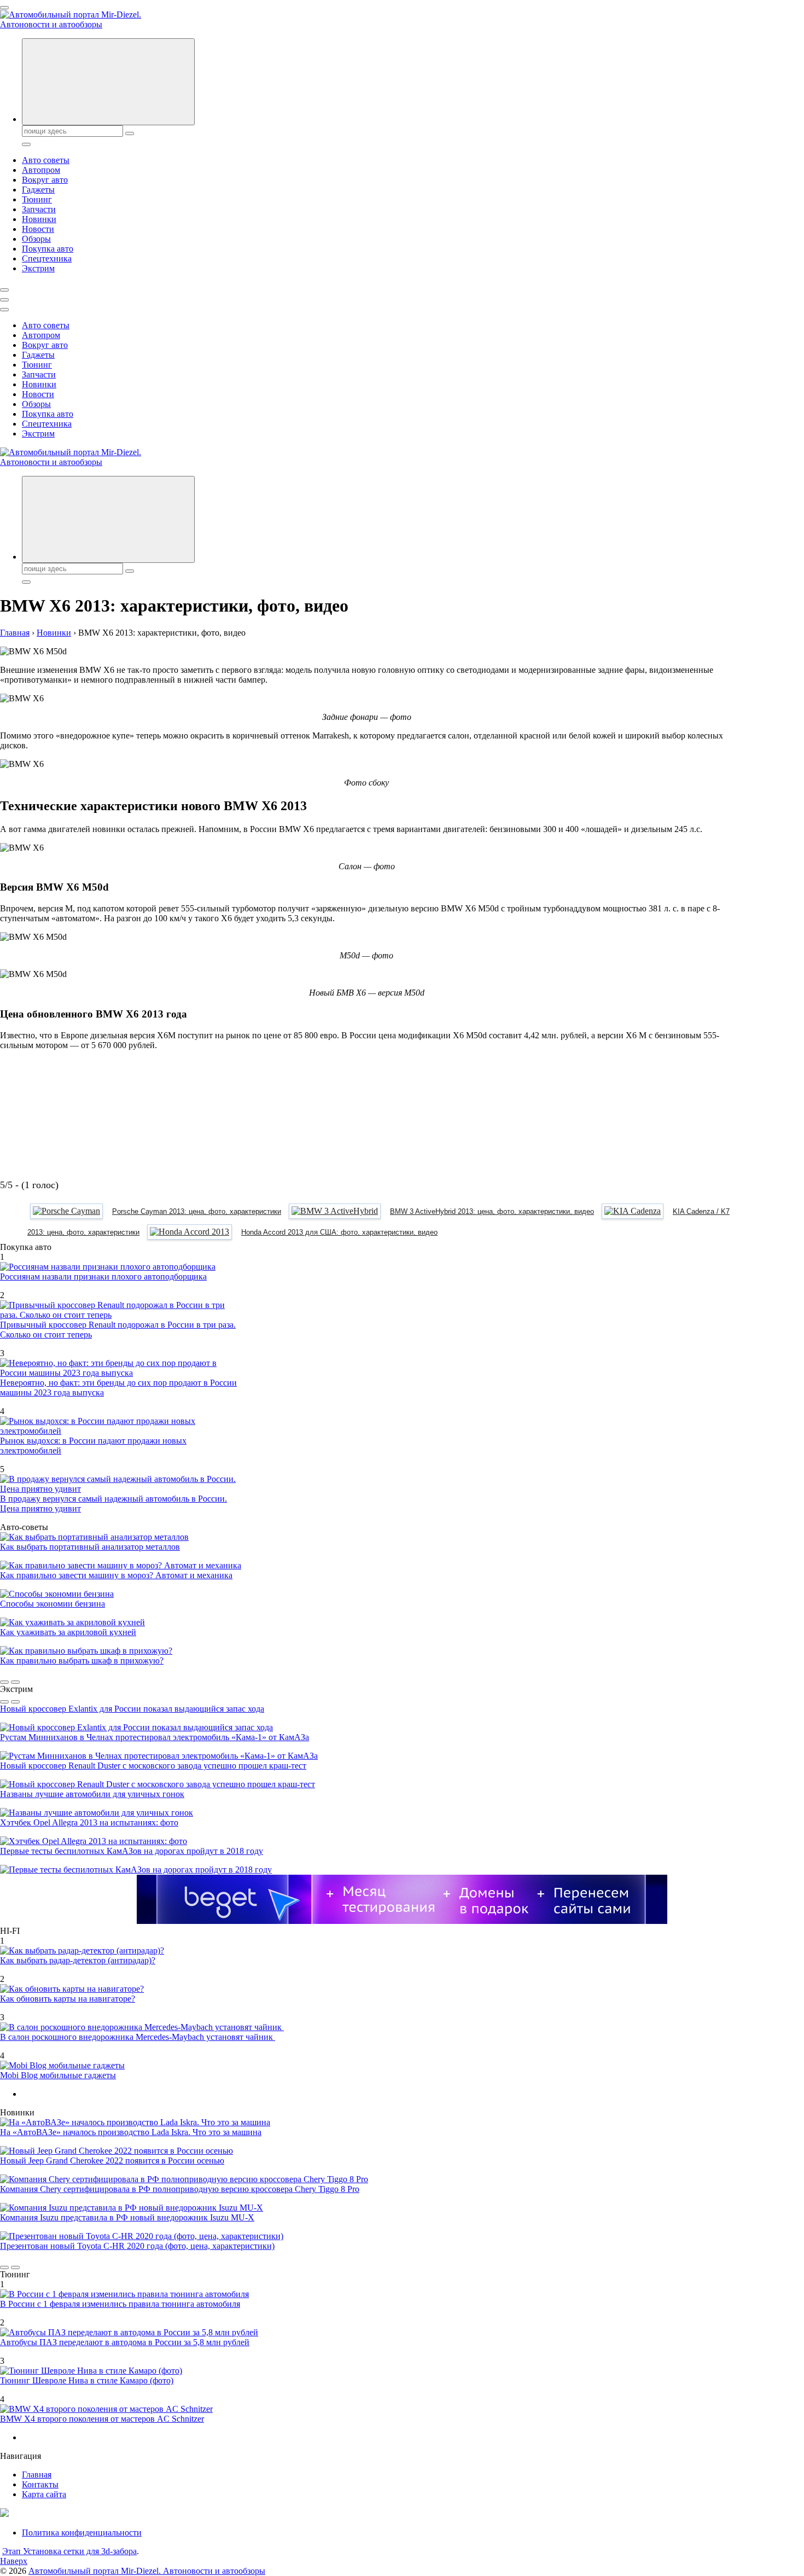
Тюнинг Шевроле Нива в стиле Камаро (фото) (87, 2380)
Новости (38, 229)
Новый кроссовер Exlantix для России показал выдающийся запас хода (132, 1709)
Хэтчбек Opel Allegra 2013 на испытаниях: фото (89, 1822)
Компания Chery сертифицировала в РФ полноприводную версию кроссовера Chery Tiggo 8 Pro (180, 2189)
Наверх (14, 2561)
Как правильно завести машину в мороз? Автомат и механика (116, 1575)
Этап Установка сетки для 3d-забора (69, 2551)
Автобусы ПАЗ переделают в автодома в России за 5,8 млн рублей (125, 2342)
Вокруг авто (45, 180)
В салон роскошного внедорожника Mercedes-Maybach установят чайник (138, 2037)
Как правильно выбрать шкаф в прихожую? (82, 1661)
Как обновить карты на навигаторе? (68, 1999)
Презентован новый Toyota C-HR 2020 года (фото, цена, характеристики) (137, 2246)
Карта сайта (44, 2494)
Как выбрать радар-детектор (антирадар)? (78, 1960)
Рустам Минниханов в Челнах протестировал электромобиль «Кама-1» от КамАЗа (155, 1737)
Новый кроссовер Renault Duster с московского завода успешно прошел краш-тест (153, 1766)
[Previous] (4, 1682)
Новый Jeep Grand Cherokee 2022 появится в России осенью (112, 2161)
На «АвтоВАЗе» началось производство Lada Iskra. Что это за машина (131, 2132)
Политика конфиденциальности (82, 2533)
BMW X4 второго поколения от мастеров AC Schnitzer (102, 2419)
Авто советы (46, 160)
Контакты (40, 2484)
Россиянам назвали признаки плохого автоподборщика (103, 1277)
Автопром (41, 170)
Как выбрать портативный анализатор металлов (90, 1547)
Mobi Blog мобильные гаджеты (58, 2075)
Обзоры (36, 239)
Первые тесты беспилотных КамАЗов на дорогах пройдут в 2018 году (132, 1851)
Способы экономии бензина (53, 1604)
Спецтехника (47, 258)
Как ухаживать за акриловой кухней (68, 1632)
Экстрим (38, 268)
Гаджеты (38, 190)
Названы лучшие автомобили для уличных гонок (92, 1794)
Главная (37, 2475)
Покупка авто (48, 249)
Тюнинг (37, 199)
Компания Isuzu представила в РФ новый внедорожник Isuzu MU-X (127, 2217)
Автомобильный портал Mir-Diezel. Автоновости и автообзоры (147, 2571)
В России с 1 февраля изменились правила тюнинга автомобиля (120, 2304)
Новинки (39, 219)
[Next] (15, 1682)
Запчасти (39, 209)
